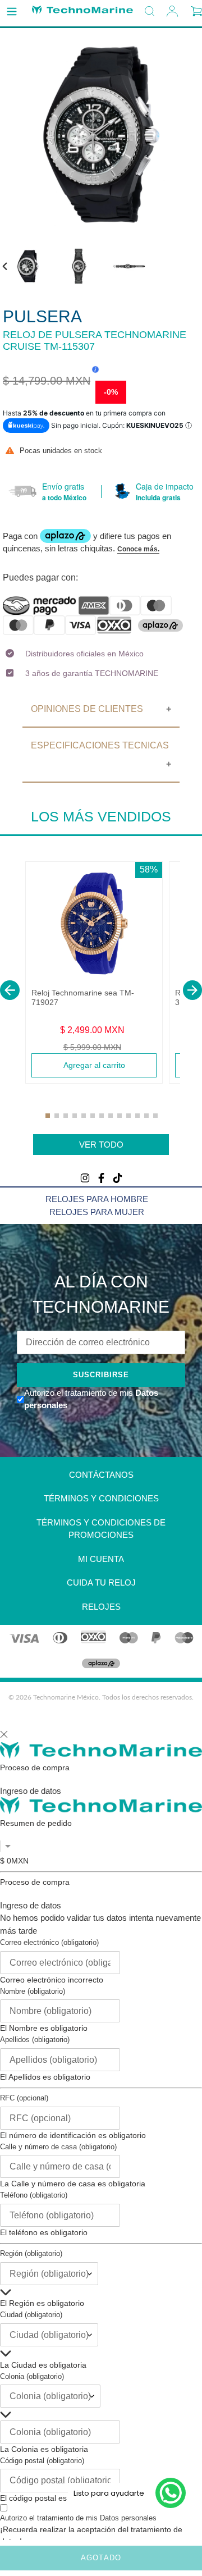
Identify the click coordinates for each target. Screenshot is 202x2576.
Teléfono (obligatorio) (34, 2195)
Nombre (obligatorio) (33, 1991)
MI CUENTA (101, 1559)
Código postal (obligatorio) (42, 2461)
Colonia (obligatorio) (32, 2376)
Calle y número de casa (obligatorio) (58, 2147)
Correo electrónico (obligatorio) (49, 1942)
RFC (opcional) (24, 2098)
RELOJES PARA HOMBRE (97, 1199)
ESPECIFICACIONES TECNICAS (100, 745)
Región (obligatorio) (31, 2253)
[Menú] (12, 12)
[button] (10, 990)
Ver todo (101, 1145)
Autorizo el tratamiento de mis (78, 2518)
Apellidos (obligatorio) (35, 2040)
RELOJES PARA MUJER (97, 1212)
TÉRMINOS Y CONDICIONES (101, 1498)
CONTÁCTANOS (101, 1475)
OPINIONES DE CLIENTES (87, 709)
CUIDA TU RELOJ (101, 1582)
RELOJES (101, 1607)
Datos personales (128, 2518)
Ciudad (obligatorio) (31, 2315)
